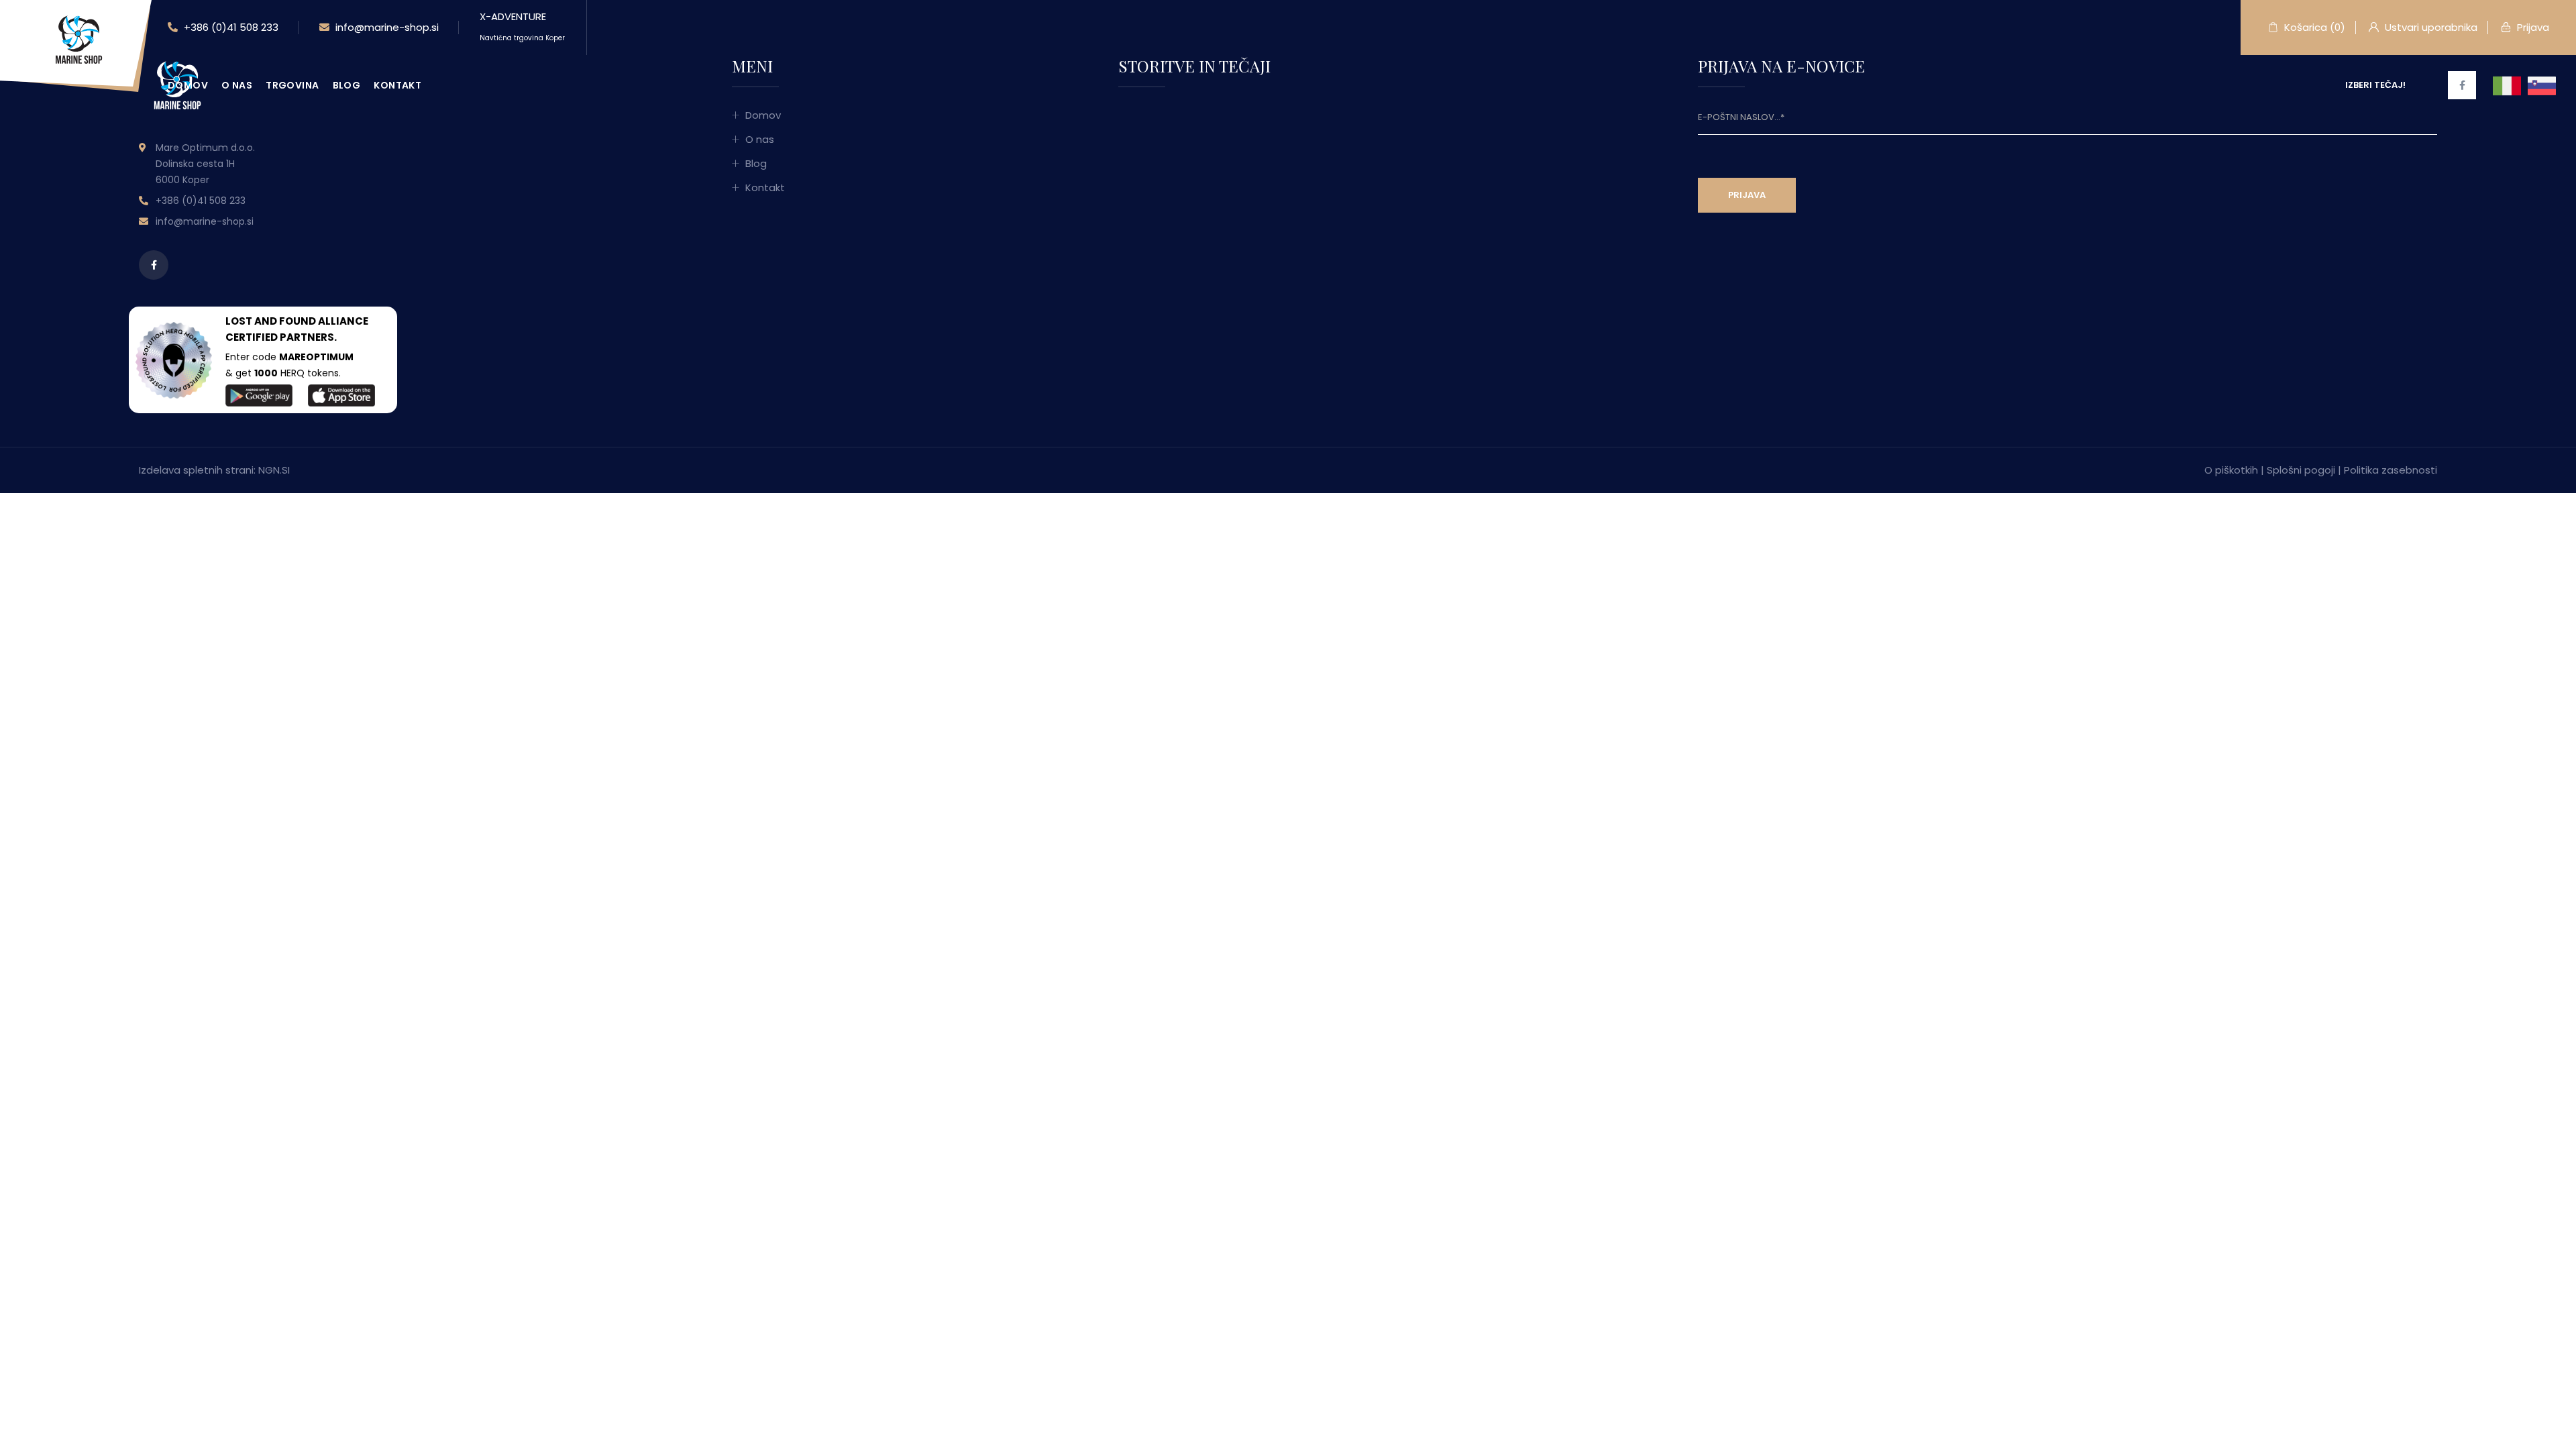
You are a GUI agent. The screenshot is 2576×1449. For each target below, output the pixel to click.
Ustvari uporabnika (2430, 27)
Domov (188, 85)
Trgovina (292, 85)
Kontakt (397, 85)
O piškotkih (2231, 470)
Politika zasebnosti (2391, 470)
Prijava (2532, 27)
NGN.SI (274, 470)
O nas (237, 85)
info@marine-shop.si (386, 27)
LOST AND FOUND (271, 321)
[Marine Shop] (77, 39)
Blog (347, 85)
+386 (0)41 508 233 (230, 27)
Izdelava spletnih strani (196, 470)
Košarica (2313, 27)
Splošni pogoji (2301, 470)
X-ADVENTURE (522, 26)
